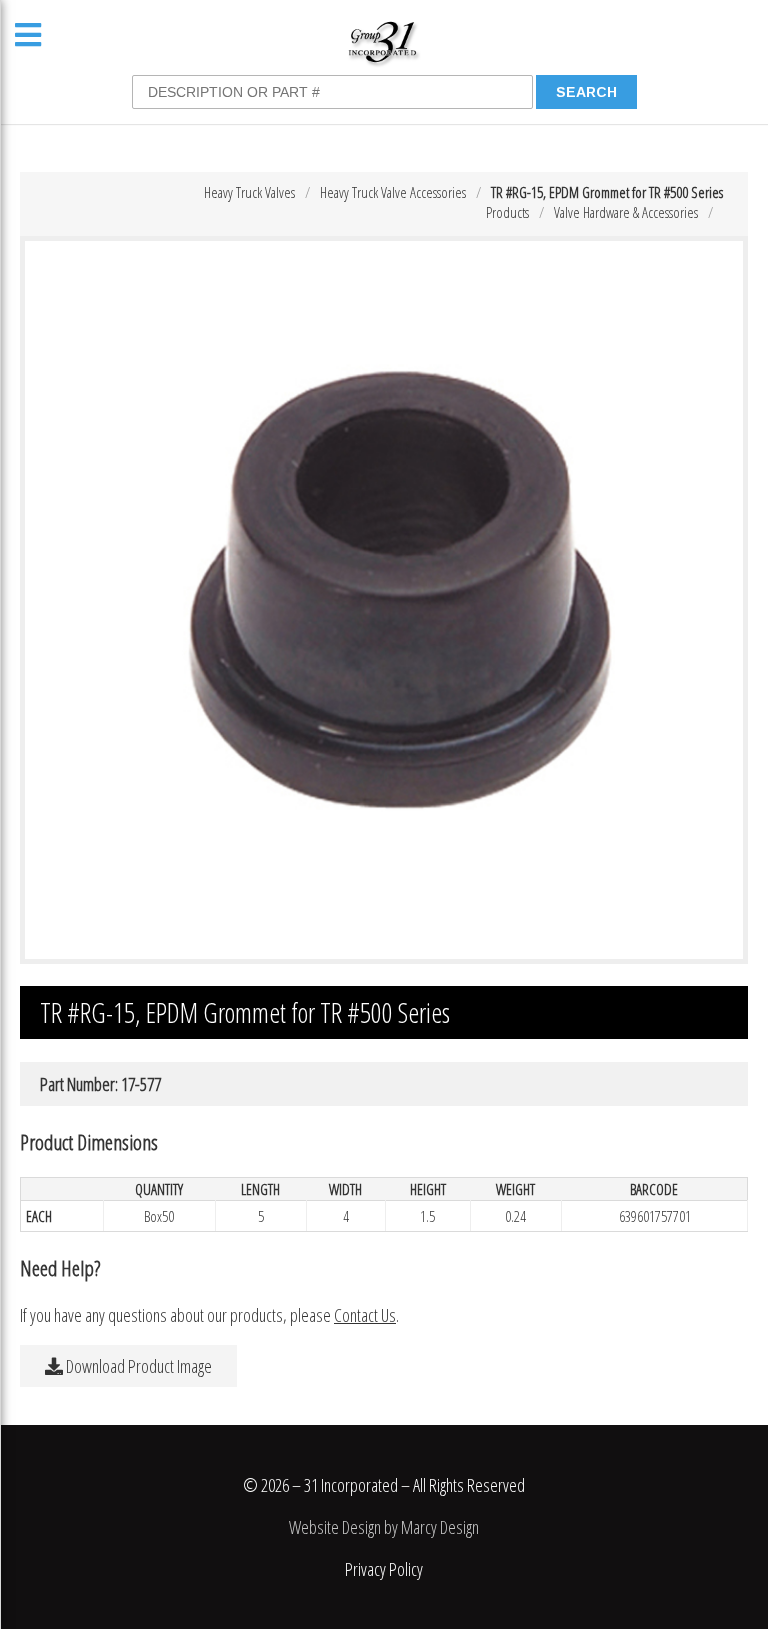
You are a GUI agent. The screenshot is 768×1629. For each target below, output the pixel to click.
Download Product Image (137, 1366)
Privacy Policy (384, 1569)
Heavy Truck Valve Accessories (393, 192)
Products (507, 212)
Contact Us (365, 1315)
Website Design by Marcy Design (384, 1527)
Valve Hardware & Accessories (626, 212)
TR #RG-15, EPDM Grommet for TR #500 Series (607, 192)
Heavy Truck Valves (249, 192)
